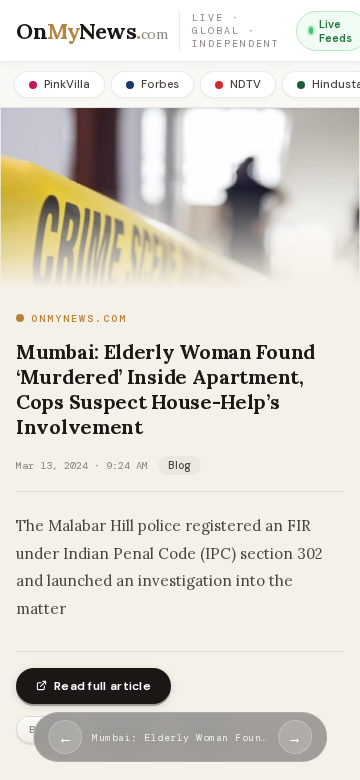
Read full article (102, 686)
